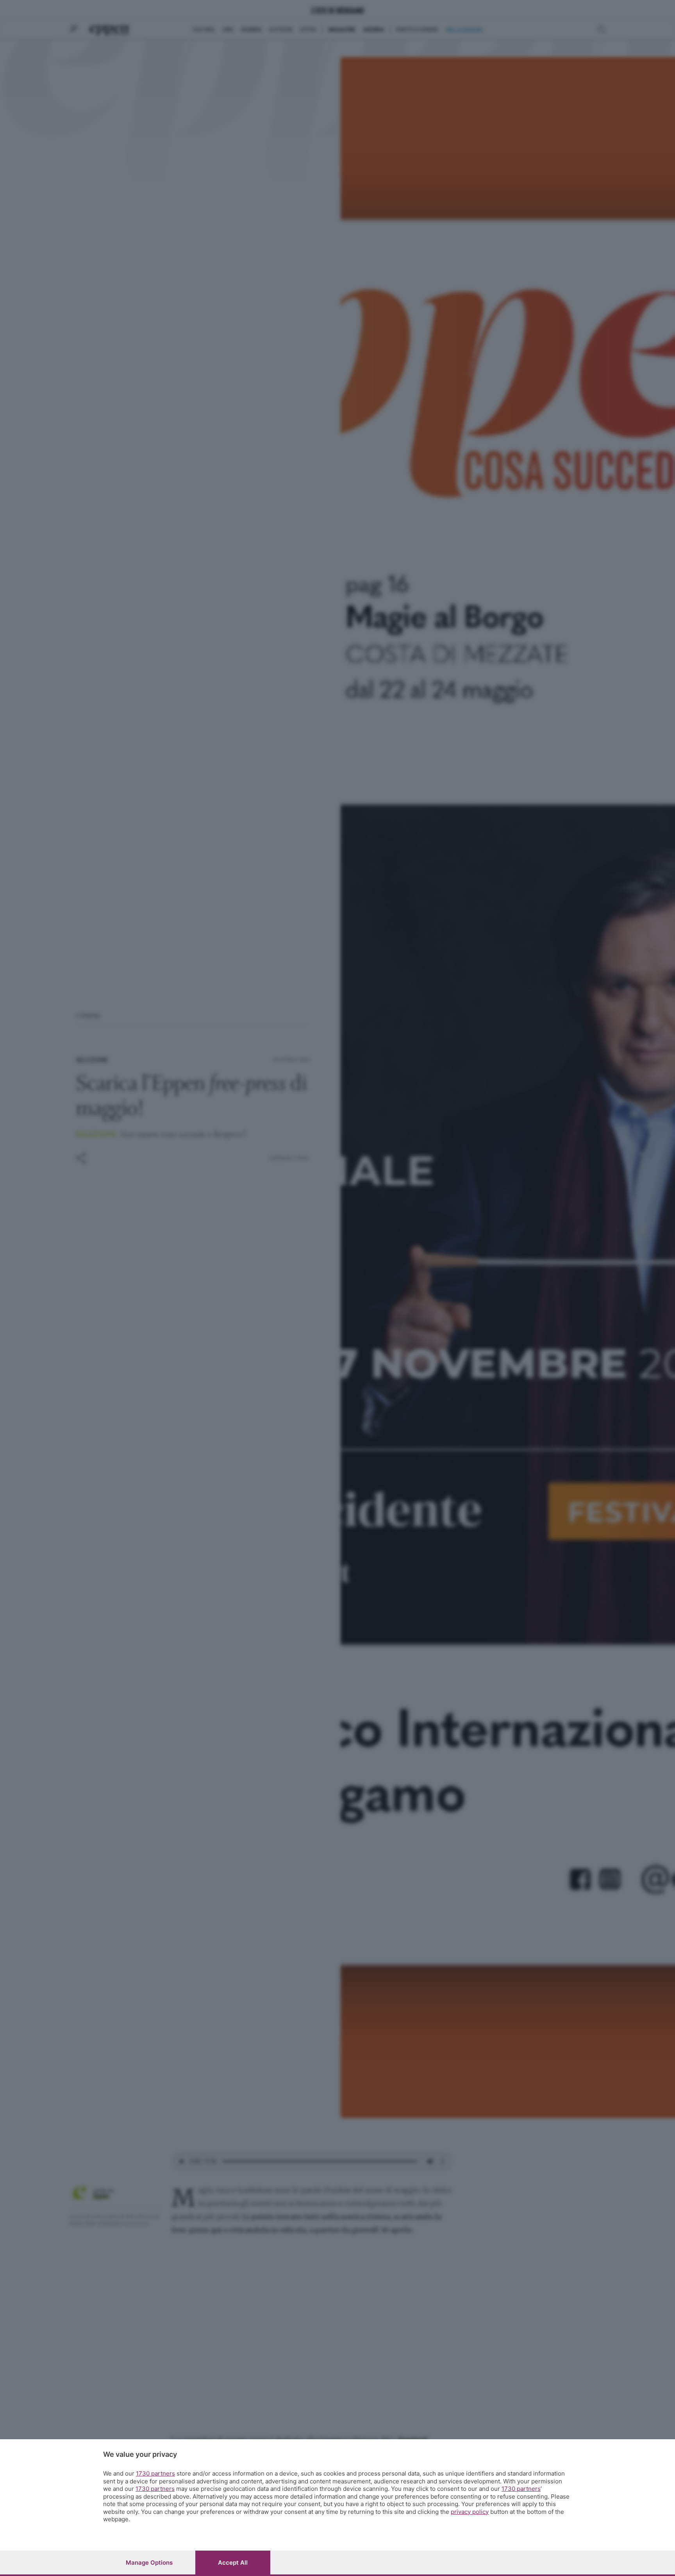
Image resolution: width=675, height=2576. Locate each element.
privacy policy (470, 2512)
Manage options (149, 2563)
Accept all (233, 2563)
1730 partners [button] (155, 2473)
